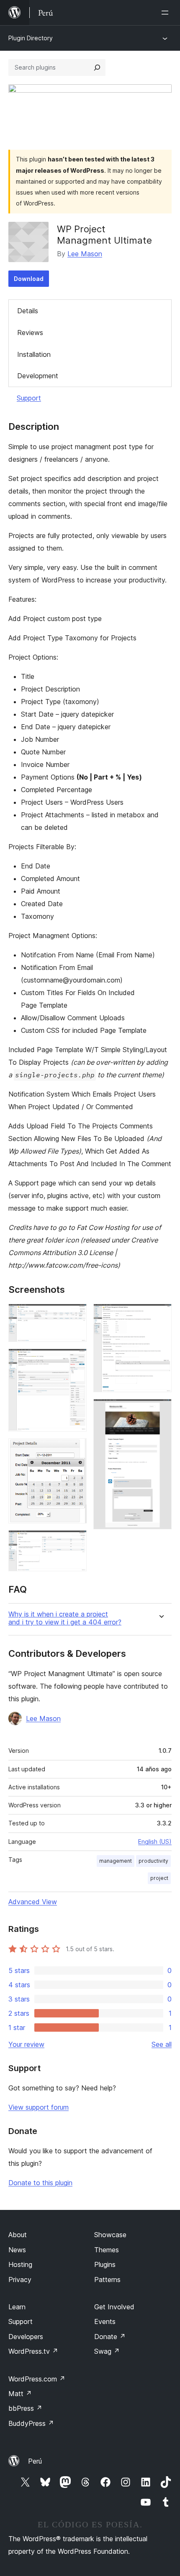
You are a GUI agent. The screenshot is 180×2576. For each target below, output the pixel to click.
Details (28, 311)
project (159, 1878)
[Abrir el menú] (167, 13)
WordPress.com (37, 2379)
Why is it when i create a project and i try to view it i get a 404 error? (65, 1618)
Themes (107, 2250)
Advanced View (33, 1902)
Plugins (105, 2264)
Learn (17, 2307)
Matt (20, 2394)
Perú (35, 2461)
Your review (26, 2044)
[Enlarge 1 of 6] (75, 1315)
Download (29, 279)
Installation (34, 354)
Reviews (30, 333)
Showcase (110, 2235)
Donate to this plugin (40, 2183)
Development (38, 376)
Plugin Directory (31, 38)
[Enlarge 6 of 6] (160, 1410)
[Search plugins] (97, 68)
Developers (26, 2337)
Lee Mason (85, 254)
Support (29, 398)
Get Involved (114, 2307)
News (17, 2250)
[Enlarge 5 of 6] (160, 1315)
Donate (110, 2337)
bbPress (25, 2408)
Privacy (20, 2280)
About (18, 2235)
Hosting (20, 2264)
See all (162, 2044)
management (116, 1861)
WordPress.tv (33, 2351)
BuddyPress (31, 2423)
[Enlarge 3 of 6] (75, 1450)
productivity (153, 1861)
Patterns (107, 2280)
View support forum (39, 2107)
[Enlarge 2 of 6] (75, 1360)
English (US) (155, 1842)
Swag (107, 2351)
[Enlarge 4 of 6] (75, 1541)
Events (105, 2321)
